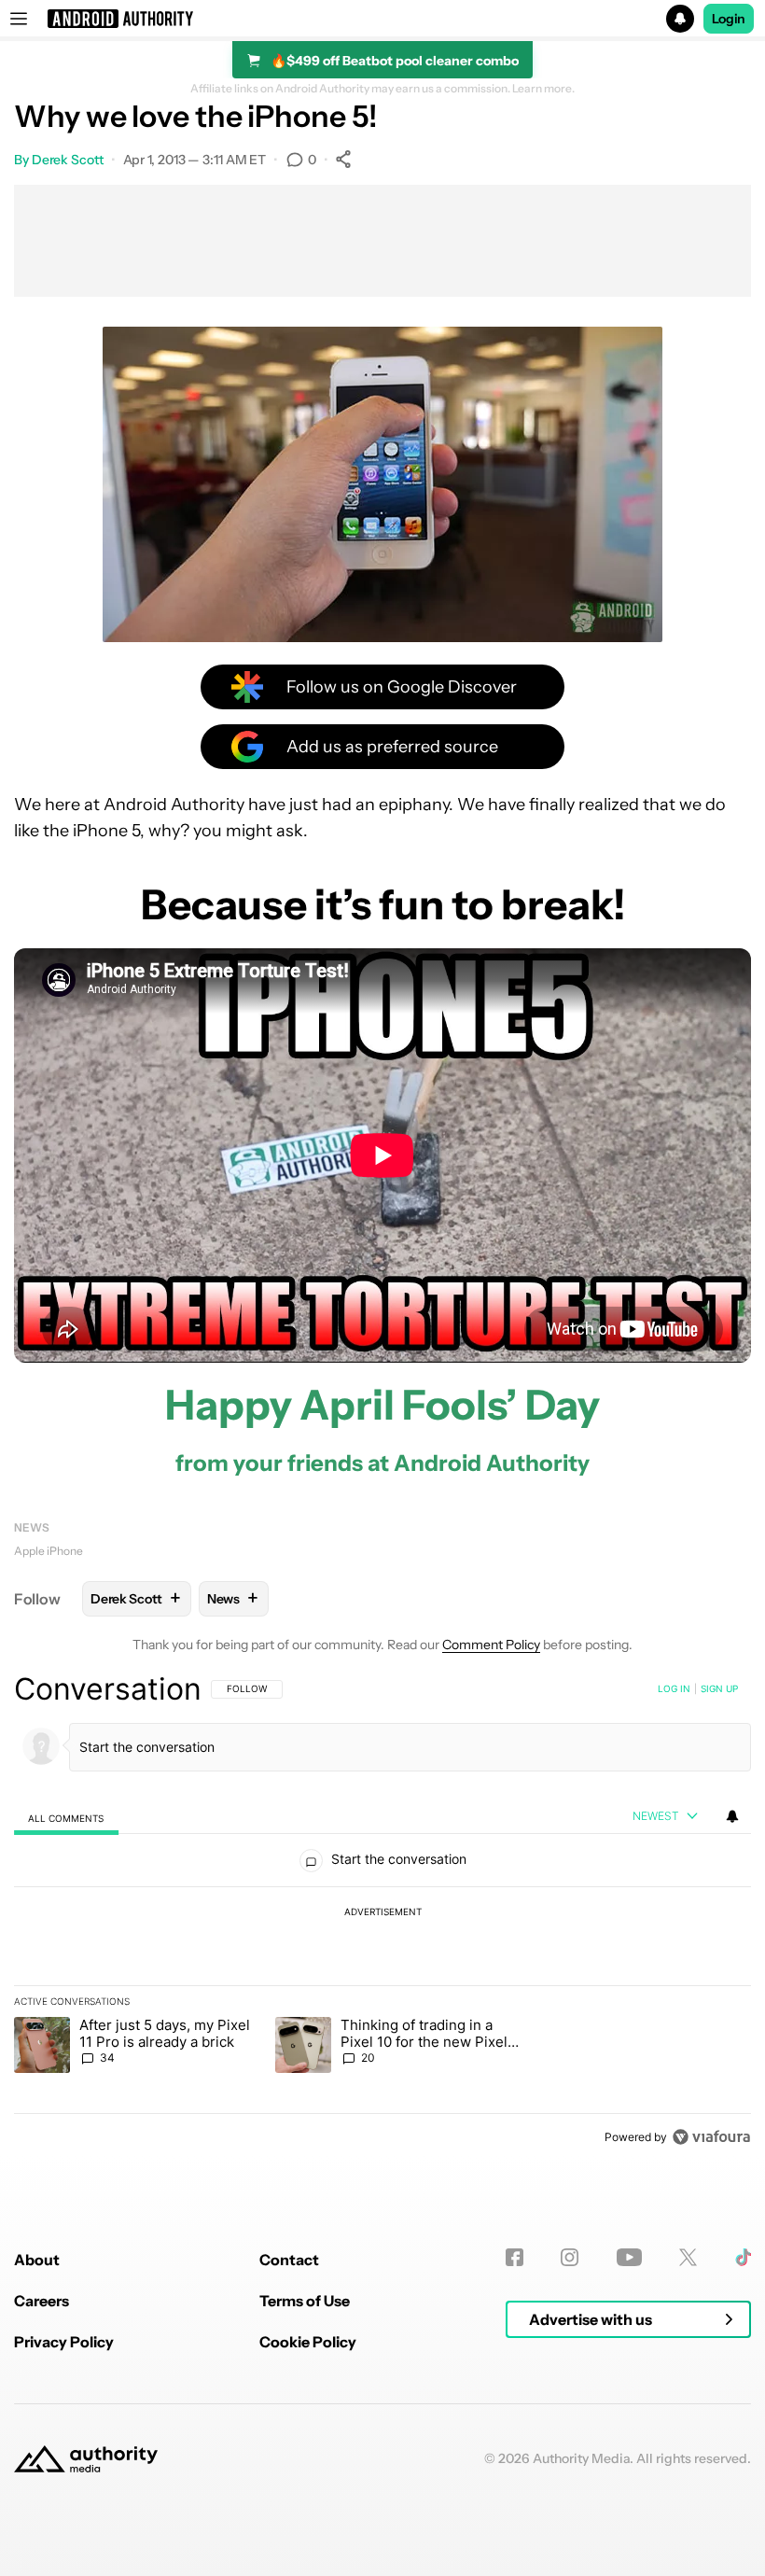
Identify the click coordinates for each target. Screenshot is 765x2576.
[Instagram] (570, 2257)
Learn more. (543, 89)
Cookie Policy (308, 2342)
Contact (289, 2260)
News (32, 1527)
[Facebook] (515, 2257)
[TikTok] (743, 2257)
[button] (382, 19)
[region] (382, 1912)
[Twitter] (688, 2257)
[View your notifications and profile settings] (732, 1816)
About (37, 2260)
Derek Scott (68, 160)
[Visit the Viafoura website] (711, 2137)
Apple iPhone (49, 1551)
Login (729, 19)
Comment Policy (491, 1645)
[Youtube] (629, 2257)
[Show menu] (19, 19)
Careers (42, 2301)
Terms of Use (305, 2301)
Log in (674, 1688)
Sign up (719, 1688)
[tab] (66, 1818)
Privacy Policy (64, 2342)
